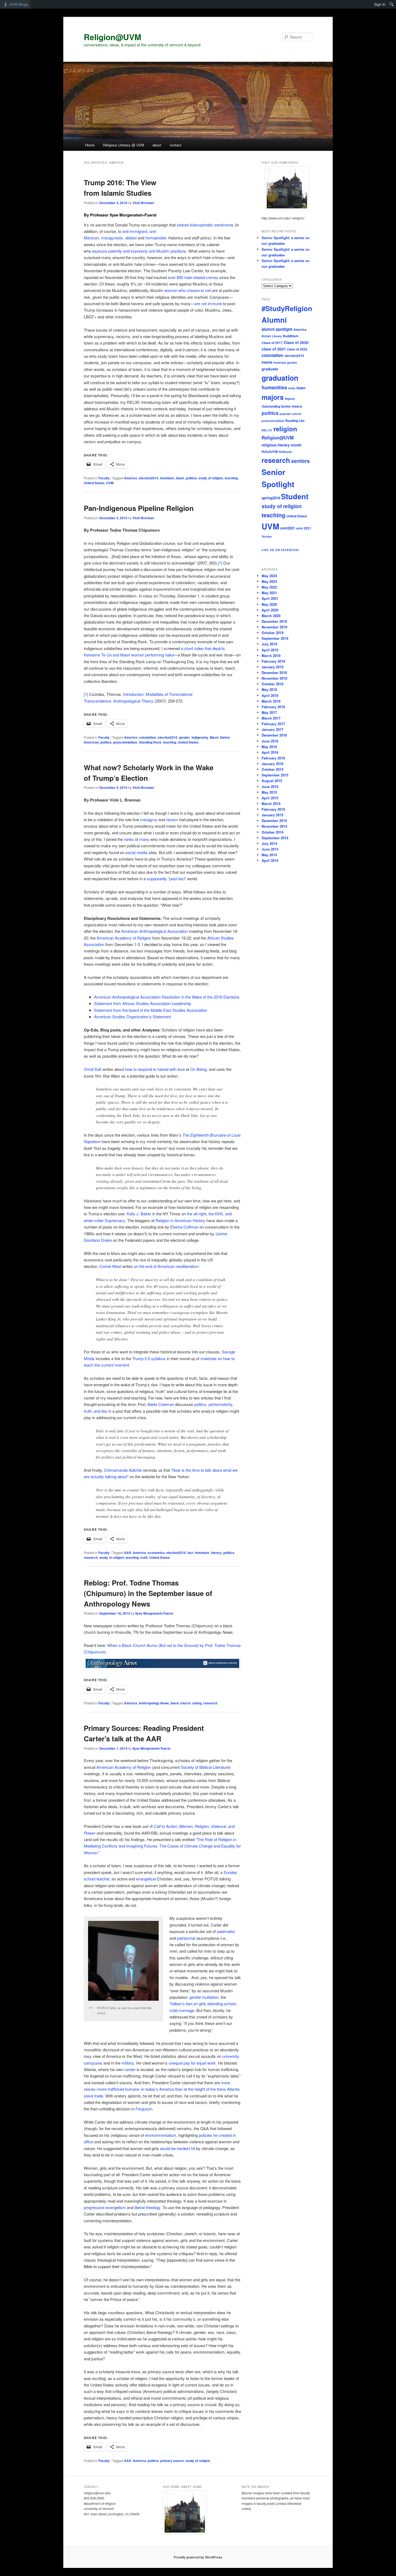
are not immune (208, 303)
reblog (197, 1703)
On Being (198, 1069)
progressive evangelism (105, 2207)
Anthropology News (154, 1703)
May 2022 (269, 587)
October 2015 (272, 769)
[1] (220, 563)
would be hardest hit (178, 2148)
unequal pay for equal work (192, 2063)
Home (90, 145)
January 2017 (272, 729)
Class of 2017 (272, 343)
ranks (129, 839)
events (267, 362)
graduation (280, 378)
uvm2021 (288, 528)
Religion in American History (180, 1220)
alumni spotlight (277, 329)
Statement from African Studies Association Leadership (143, 1003)
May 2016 (269, 747)
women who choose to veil (188, 290)
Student (295, 496)
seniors (301, 461)
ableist (131, 238)
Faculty (104, 478)
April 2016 (270, 752)
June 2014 (270, 849)
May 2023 (269, 581)
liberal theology (147, 2207)
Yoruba (267, 536)
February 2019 (273, 661)
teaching (231, 478)
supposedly (157, 878)
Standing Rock (150, 742)
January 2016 (272, 764)
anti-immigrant (135, 231)
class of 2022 (297, 349)
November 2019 (274, 627)
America (131, 478)
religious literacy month (282, 445)
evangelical (146, 1879)
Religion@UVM (112, 37)
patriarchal (186, 1938)
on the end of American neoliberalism (166, 1266)
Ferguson (144, 2109)
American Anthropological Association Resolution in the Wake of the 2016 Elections (167, 997)
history (216, 1553)
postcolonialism (125, 742)
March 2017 (271, 718)
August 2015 (272, 781)
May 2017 (269, 712)
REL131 (267, 430)
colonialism (147, 737)
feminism (167, 478)
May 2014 (269, 855)
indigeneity (200, 737)
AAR (128, 1553)
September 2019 (275, 638)
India (292, 388)
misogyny (149, 819)
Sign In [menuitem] (380, 4)
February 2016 (273, 758)
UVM (110, 483)
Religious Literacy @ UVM (124, 145)
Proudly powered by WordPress (198, 2557)
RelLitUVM (270, 452)
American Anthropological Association (154, 931)
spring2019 (271, 498)
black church (180, 1703)
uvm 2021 (304, 528)
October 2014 (272, 832)
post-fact (177, 878)
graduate (270, 369)
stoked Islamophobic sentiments (205, 225)
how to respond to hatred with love (155, 1069)
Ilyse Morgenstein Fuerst (154, 1613)
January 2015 (272, 815)
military (128, 2063)
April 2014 (270, 860)
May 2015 (269, 792)
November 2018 (274, 678)
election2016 (149, 478)
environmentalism (161, 2135)
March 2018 (271, 701)
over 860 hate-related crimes (193, 277)
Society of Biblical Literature (205, 1767)
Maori (214, 737)
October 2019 (272, 633)
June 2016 (270, 741)
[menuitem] (392, 4)
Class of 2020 (296, 342)
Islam (180, 478)
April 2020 (270, 610)
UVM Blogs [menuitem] (19, 4)
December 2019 (274, 621)
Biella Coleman (161, 1404)
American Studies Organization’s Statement (133, 1017)
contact (176, 145)
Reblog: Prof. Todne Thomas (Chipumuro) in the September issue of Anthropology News (148, 1593)
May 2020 (269, 604)
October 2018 (272, 684)
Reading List (295, 421)
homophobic (156, 238)
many (144, 839)
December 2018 (274, 673)
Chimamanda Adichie (123, 1470)
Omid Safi (93, 1069)
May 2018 (269, 689)
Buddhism (291, 336)
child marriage (182, 2010)
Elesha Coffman (184, 1227)
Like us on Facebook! (280, 550)
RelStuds (285, 452)
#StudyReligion (287, 308)
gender (185, 737)
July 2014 (269, 843)
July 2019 (269, 644)
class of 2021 (274, 349)
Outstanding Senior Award (282, 406)
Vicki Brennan (143, 203)
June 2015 (270, 787)
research (91, 1557)
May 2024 (269, 576)
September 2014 (275, 838)
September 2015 (275, 775)
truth (144, 1557)
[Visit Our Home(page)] (287, 188)
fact (190, 1553)
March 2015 (271, 804)
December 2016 (274, 735)
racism (172, 819)
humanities (274, 387)
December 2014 (274, 821)
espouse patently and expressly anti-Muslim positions (139, 251)
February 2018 (273, 707)
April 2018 (270, 695)
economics (156, 1553)
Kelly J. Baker (139, 1214)
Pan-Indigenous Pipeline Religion (139, 508)
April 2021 (270, 598)
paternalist (226, 1931)
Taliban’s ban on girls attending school (203, 2004)
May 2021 (269, 593)
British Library (272, 336)
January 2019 (272, 667)
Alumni (274, 320)
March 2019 (271, 656)
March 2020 (271, 616)
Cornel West (110, 1266)
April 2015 (270, 798)
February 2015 (273, 809)
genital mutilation (204, 1997)
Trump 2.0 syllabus (149, 1358)
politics (191, 478)
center (130, 2069)
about (157, 145)
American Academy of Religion (124, 938)
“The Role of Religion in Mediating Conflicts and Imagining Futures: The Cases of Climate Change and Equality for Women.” (162, 1846)
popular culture (291, 414)
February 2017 (273, 724)
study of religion (211, 478)
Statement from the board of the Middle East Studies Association (151, 1010)
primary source (172, 2461)
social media (136, 852)
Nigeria (290, 399)
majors (273, 397)
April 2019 (270, 650)
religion (285, 429)
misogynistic (112, 238)
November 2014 (274, 826)
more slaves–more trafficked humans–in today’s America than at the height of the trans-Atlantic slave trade (162, 2089)
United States (94, 483)
